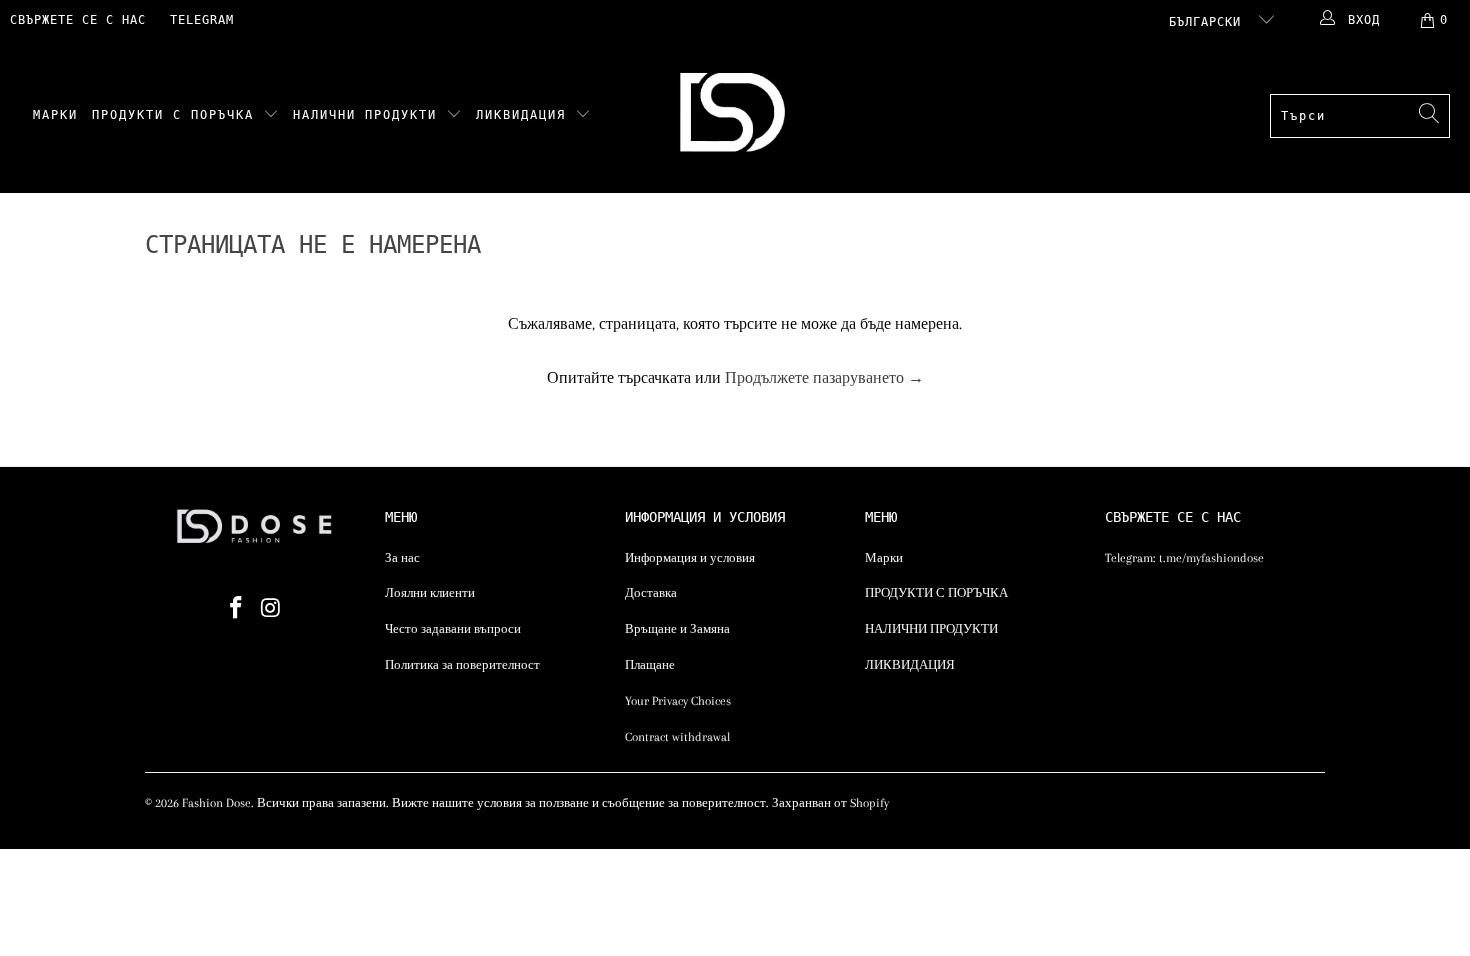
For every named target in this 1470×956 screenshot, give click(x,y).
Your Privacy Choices (678, 701)
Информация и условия (690, 558)
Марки (55, 115)
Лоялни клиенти (430, 593)
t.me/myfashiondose (1211, 558)
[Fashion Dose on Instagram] (272, 609)
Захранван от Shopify (830, 803)
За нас (402, 558)
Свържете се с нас (78, 20)
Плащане (650, 665)
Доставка (651, 593)
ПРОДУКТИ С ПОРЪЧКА (177, 115)
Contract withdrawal (677, 737)
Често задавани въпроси (453, 629)
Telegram (202, 20)
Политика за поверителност (462, 665)
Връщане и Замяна (677, 629)
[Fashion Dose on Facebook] (237, 609)
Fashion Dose (216, 803)
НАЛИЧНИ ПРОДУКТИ (369, 115)
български (1209, 22)
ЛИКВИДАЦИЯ (525, 115)
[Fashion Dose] (736, 116)
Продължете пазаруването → (824, 378)
